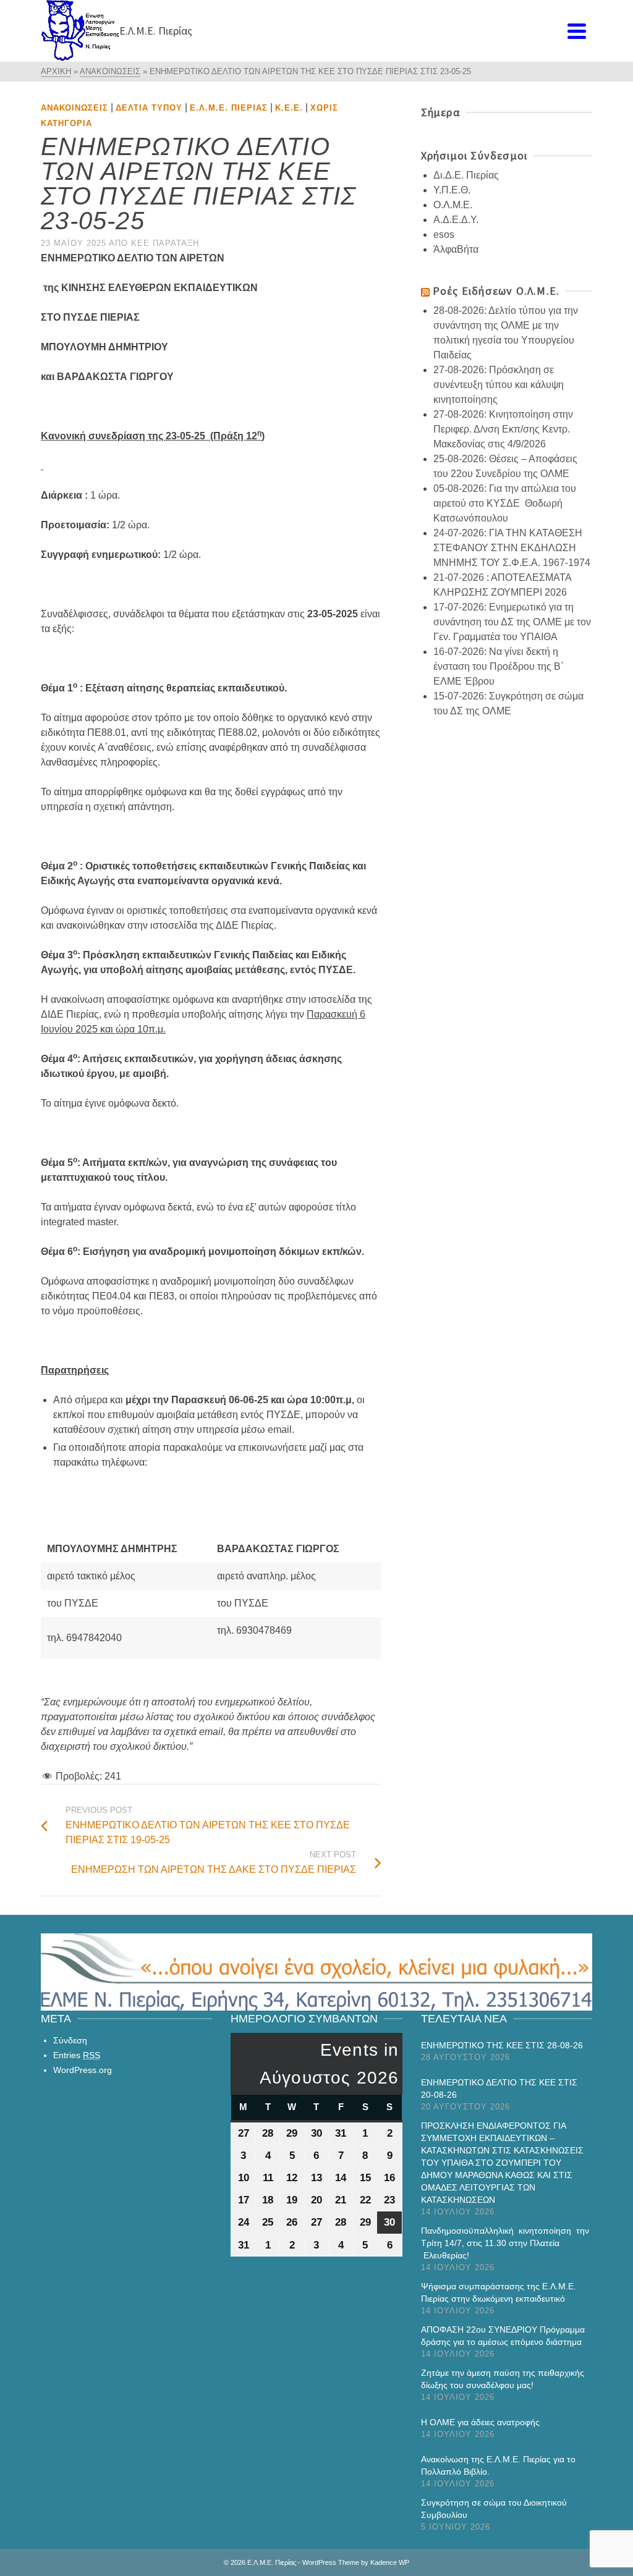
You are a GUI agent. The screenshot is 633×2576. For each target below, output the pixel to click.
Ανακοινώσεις (74, 108)
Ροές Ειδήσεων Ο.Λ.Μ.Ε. (496, 291)
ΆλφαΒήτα (456, 249)
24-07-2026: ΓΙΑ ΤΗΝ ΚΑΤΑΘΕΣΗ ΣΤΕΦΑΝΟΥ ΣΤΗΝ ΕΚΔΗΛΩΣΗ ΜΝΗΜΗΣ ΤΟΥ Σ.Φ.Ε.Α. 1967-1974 (512, 548)
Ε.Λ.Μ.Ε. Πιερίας (229, 108)
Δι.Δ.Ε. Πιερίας (466, 175)
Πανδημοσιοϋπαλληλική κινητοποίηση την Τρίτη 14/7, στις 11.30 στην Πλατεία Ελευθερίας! (505, 2243)
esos (444, 234)
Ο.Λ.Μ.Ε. (453, 205)
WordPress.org (83, 2070)
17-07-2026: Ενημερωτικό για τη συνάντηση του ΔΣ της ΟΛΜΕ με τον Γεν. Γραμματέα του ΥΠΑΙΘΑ (512, 622)
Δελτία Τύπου (149, 108)
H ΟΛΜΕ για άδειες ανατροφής (480, 2422)
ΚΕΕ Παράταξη (165, 243)
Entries (77, 2055)
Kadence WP (390, 2562)
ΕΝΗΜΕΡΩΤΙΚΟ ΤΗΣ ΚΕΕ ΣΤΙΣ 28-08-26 (502, 2045)
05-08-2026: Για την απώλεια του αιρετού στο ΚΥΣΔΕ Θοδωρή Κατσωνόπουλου (505, 503)
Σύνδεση (70, 2040)
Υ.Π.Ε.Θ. (452, 190)
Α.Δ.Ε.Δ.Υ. (456, 220)
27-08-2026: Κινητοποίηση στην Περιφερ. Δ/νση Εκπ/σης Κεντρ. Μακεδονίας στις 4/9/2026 (503, 429)
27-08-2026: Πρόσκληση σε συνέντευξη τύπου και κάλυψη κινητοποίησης (499, 385)
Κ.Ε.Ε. (289, 108)
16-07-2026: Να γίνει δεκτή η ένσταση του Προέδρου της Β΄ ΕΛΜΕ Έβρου (499, 666)
